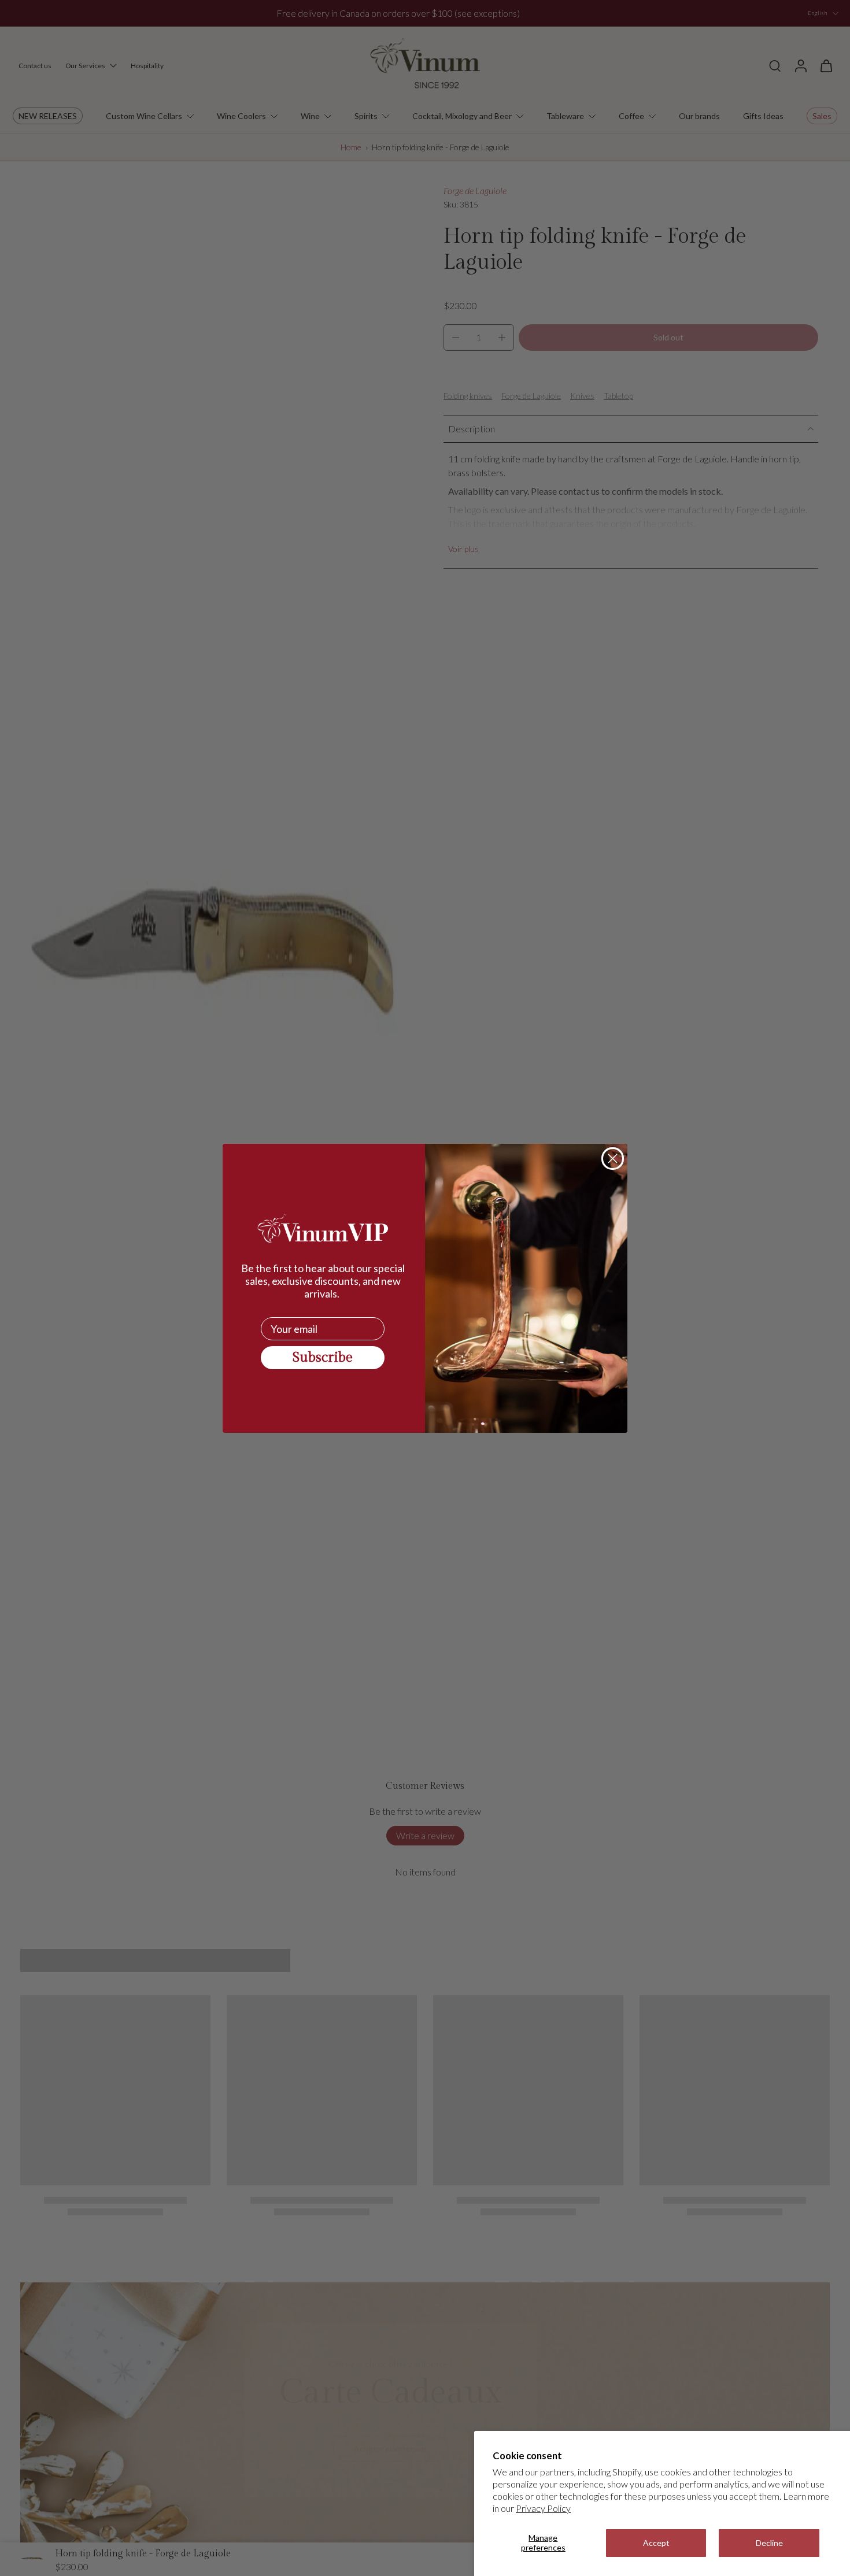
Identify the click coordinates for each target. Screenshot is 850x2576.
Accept (656, 2543)
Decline (769, 2543)
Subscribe (323, 1358)
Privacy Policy (543, 2508)
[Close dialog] (613, 1159)
